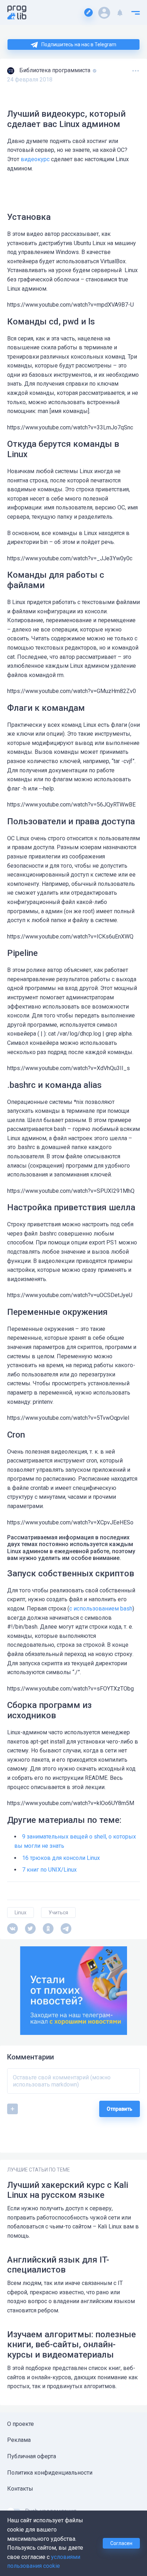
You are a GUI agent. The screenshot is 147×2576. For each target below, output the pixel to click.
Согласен (121, 2543)
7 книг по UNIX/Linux (49, 1870)
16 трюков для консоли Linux (61, 1858)
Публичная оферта (32, 2456)
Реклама (19, 2440)
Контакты (20, 2489)
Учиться (58, 1913)
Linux (21, 1913)
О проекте (21, 2424)
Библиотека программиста (55, 70)
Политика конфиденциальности (50, 2473)
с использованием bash (101, 1609)
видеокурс (35, 159)
